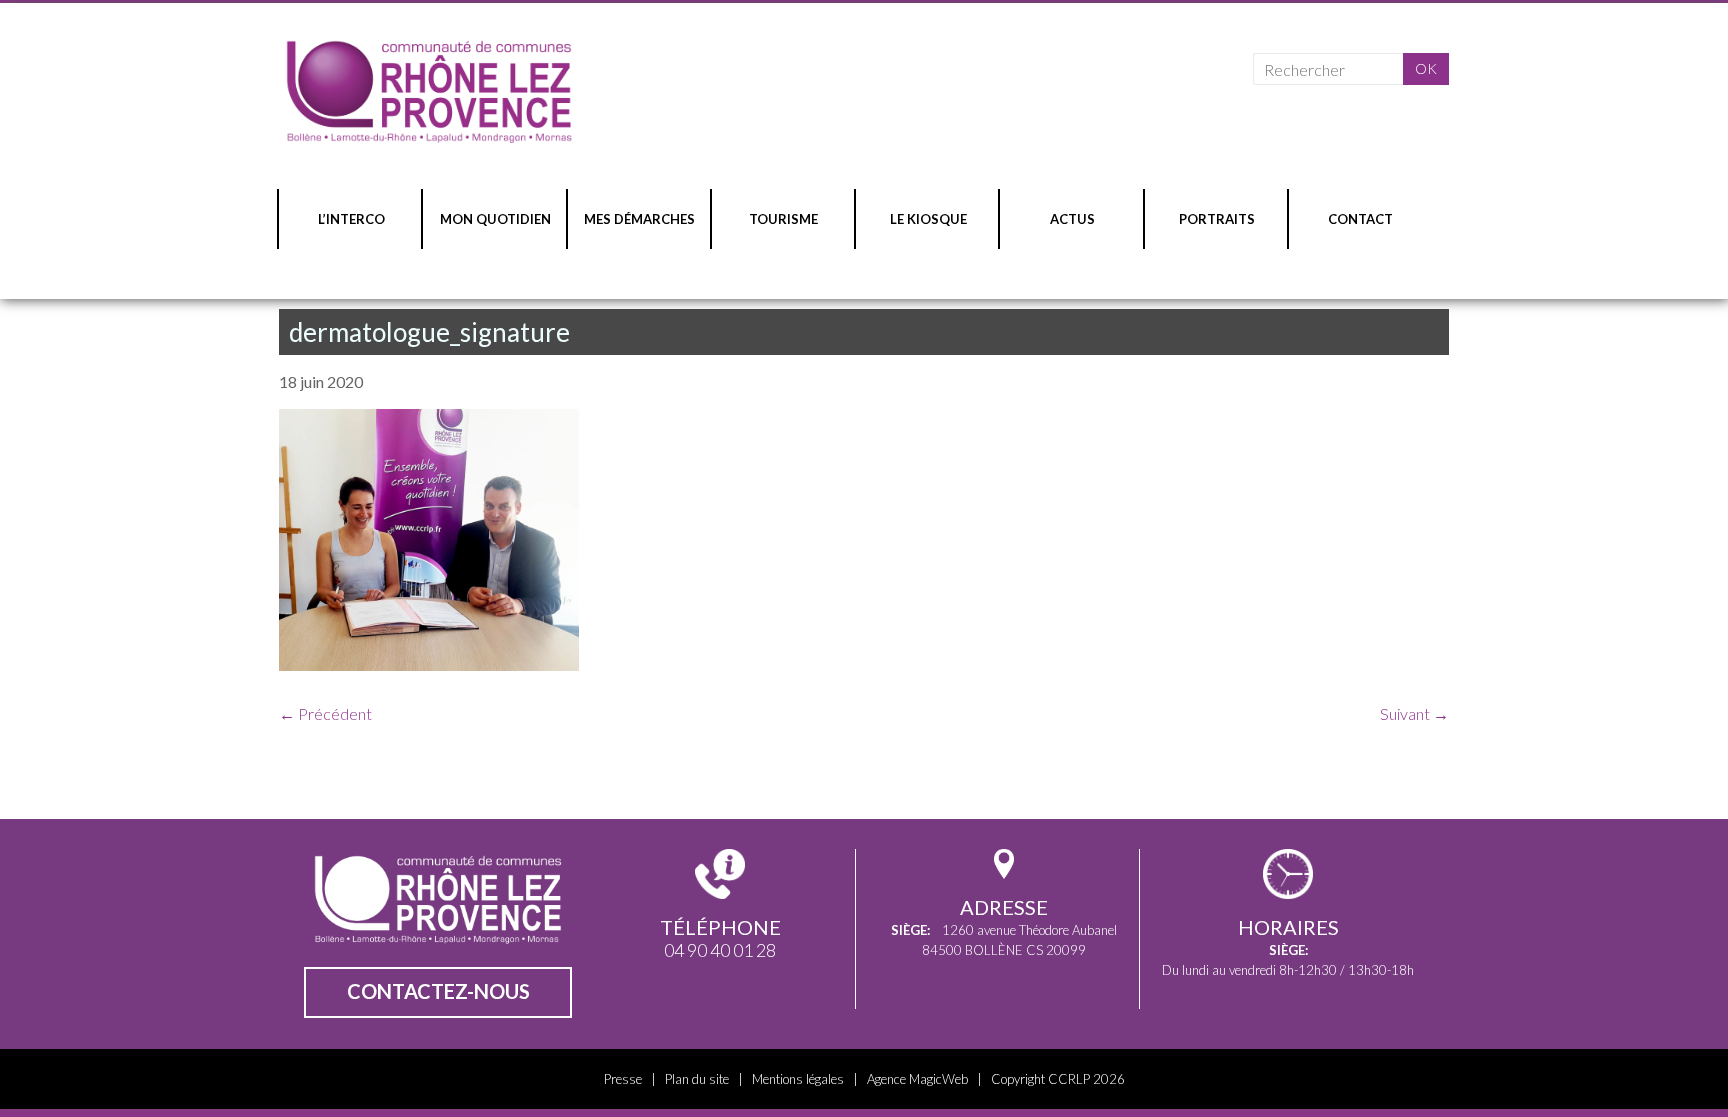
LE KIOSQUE (928, 219)
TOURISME (783, 219)
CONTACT (1360, 219)
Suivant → (1414, 713)
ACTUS (1072, 219)
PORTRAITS (1217, 219)
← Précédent (325, 713)
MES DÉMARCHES (639, 219)
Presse (623, 1079)
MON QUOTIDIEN (495, 219)
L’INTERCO (351, 219)
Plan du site (697, 1079)
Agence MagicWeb (917, 1079)
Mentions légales (798, 1079)
